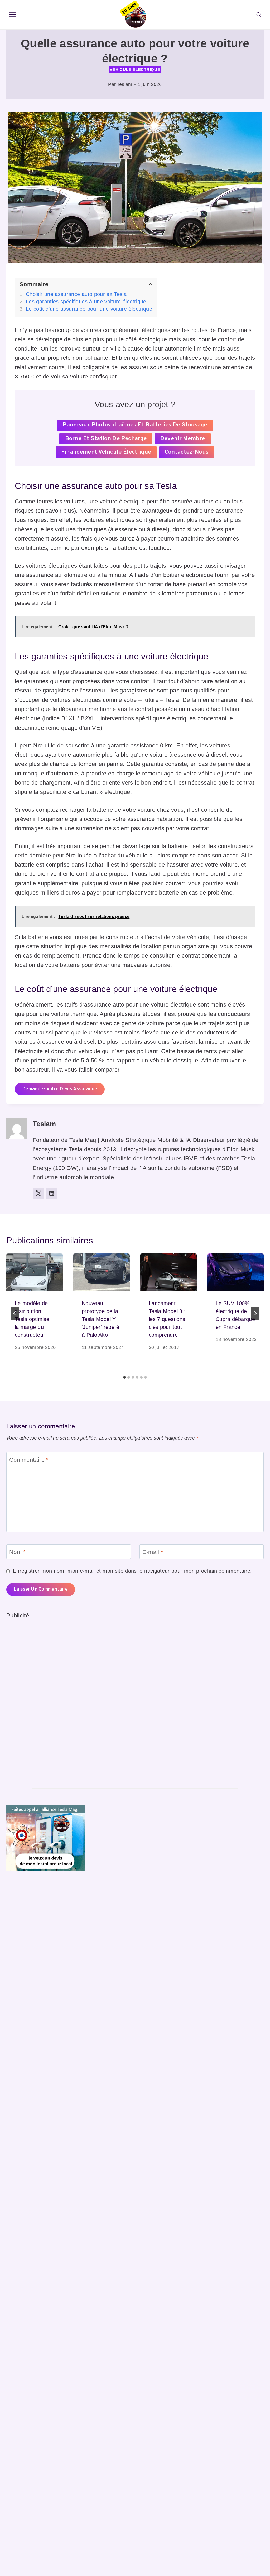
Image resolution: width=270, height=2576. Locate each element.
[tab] (124, 1377)
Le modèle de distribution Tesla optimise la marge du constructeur (32, 1319)
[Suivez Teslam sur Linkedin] (52, 1193)
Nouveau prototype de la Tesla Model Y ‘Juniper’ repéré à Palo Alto (101, 1319)
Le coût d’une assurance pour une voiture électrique (89, 309)
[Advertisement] (46, 1699)
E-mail (153, 1552)
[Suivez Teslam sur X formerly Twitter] (38, 1193)
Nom (18, 1552)
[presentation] (35, 1272)
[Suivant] (255, 1313)
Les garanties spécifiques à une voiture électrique (86, 302)
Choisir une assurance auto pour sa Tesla (76, 294)
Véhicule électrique (135, 69)
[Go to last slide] (15, 1313)
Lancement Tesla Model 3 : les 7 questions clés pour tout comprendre (167, 1319)
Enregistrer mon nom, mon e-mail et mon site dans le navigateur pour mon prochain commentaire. (132, 1571)
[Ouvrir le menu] (13, 15)
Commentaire (29, 1459)
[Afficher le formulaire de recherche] (259, 15)
